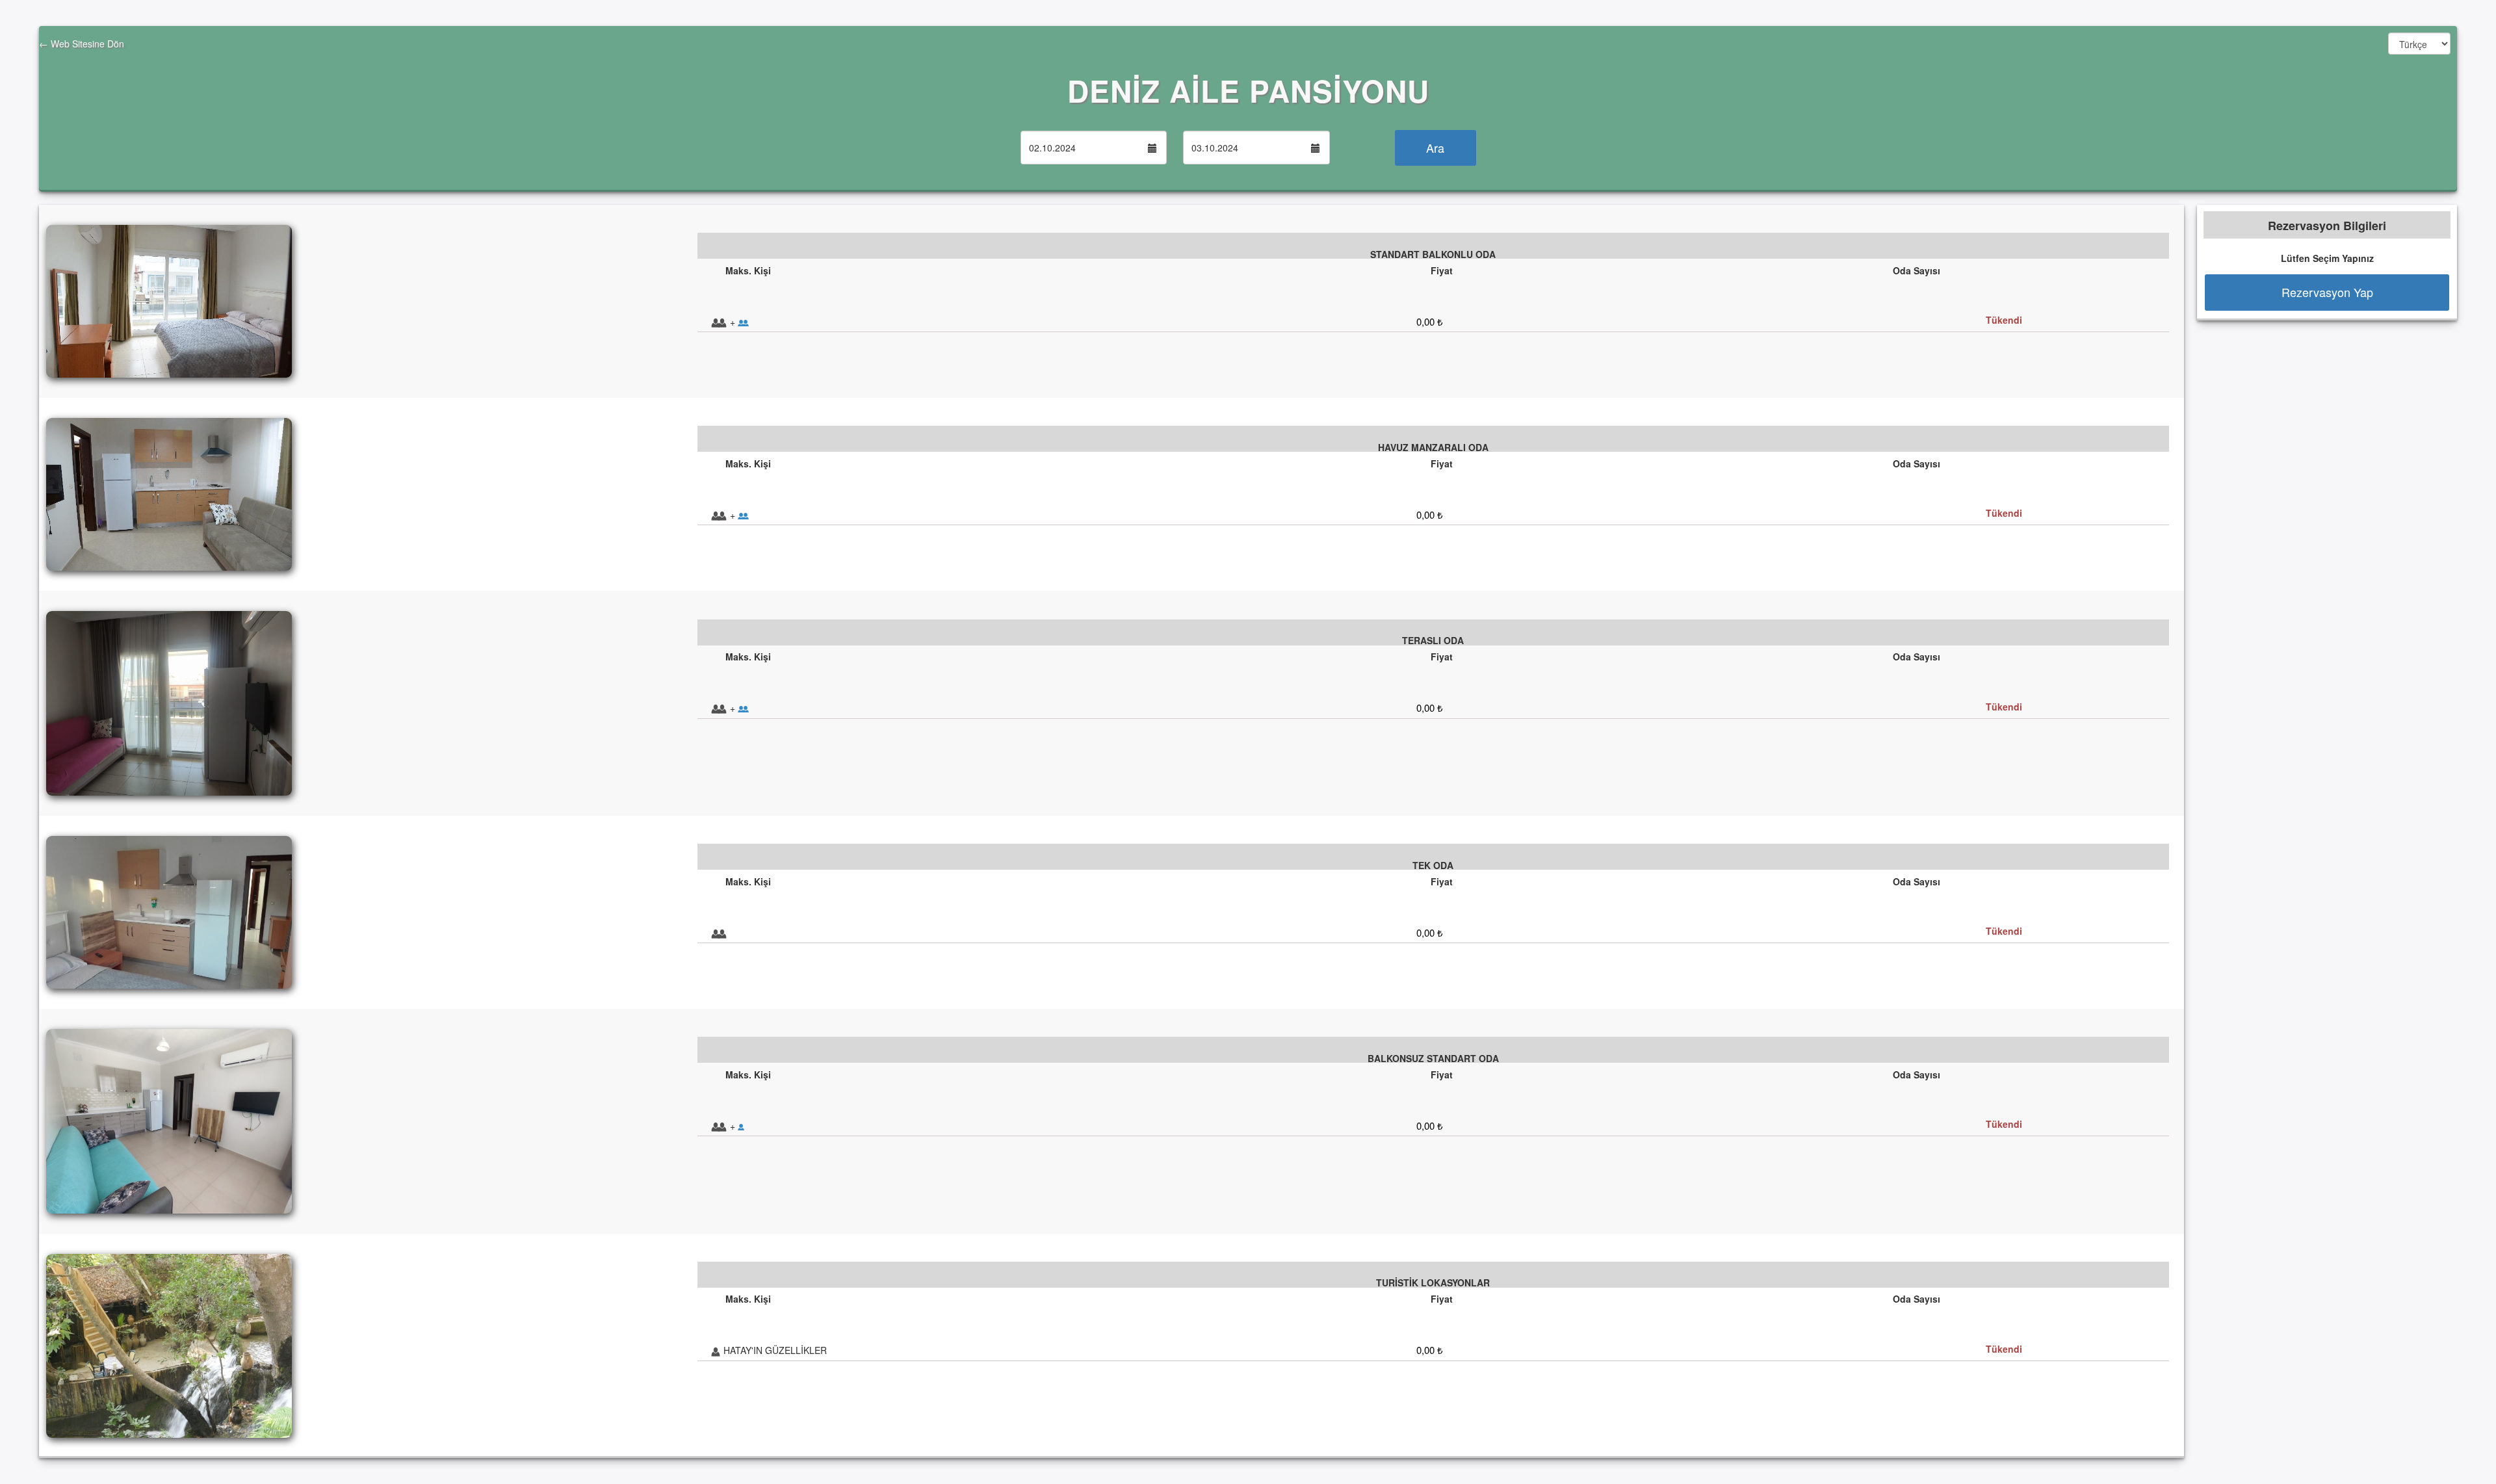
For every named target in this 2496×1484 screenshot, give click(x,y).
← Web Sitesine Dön (82, 44)
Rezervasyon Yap (2327, 292)
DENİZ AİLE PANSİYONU (1248, 90)
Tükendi (2004, 320)
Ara (1435, 148)
